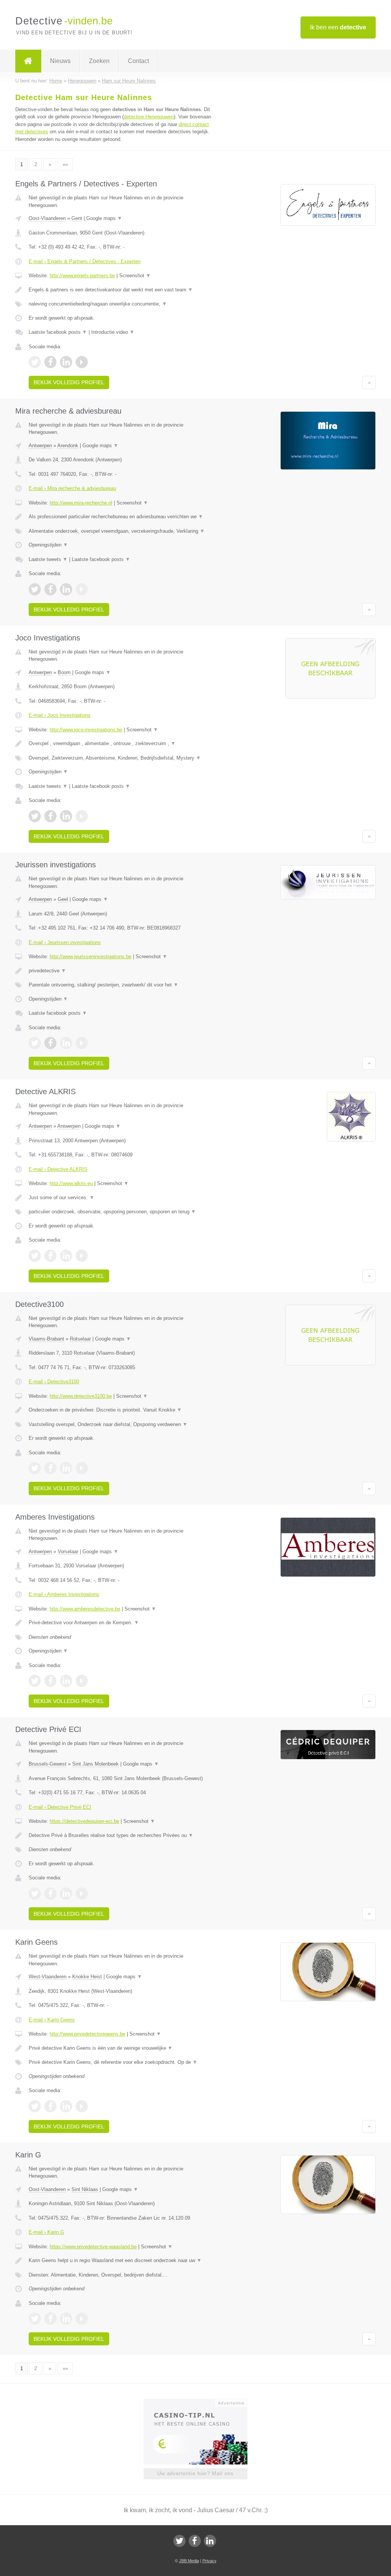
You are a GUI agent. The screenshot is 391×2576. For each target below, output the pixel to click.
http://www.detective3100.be (81, 1396)
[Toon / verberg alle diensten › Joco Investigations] (121, 758)
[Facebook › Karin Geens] (50, 2106)
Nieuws (60, 61)
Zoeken (99, 61)
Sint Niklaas (85, 2189)
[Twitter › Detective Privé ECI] (35, 1894)
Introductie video (113, 332)
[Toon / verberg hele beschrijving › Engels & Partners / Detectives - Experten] (121, 290)
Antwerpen (40, 446)
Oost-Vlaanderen (47, 218)
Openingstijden (48, 545)
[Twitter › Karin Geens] (35, 2106)
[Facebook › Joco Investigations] (50, 816)
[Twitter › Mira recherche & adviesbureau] (35, 589)
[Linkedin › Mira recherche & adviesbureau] (66, 589)
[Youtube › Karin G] (82, 2319)
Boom (64, 672)
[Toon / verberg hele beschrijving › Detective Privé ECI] (121, 1835)
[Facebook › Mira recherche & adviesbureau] (50, 589)
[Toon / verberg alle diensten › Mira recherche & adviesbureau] (121, 531)
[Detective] (28, 61)
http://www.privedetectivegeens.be (87, 2034)
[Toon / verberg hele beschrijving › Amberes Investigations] (121, 1623)
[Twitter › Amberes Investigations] (35, 1681)
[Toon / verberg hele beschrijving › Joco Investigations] (121, 744)
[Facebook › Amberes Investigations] (50, 1681)
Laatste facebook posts (58, 332)
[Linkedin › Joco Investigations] (66, 816)
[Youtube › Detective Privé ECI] (82, 1894)
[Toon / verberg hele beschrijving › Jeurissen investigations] (121, 971)
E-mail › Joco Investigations (60, 715)
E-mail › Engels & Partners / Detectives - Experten (85, 261)
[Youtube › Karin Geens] (82, 2106)
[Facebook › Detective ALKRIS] (50, 1256)
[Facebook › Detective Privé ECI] (50, 1894)
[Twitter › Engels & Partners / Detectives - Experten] (35, 362)
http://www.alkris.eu (71, 1183)
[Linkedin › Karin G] (66, 2319)
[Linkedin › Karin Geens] (66, 2106)
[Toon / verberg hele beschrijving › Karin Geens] (121, 2048)
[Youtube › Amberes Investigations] (82, 1681)
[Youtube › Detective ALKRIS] (82, 1256)
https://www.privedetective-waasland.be (93, 2247)
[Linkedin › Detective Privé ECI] (66, 1894)
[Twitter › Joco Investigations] (35, 816)
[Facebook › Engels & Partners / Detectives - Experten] (50, 362)
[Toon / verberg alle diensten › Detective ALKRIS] (121, 1212)
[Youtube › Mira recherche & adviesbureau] (82, 589)
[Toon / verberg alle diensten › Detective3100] (121, 1425)
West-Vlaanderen (48, 1977)
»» (65, 164)
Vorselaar (68, 1552)
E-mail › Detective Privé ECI (60, 1807)
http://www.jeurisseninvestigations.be (90, 956)
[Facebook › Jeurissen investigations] (50, 1043)
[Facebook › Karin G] (50, 2319)
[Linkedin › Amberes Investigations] (66, 1681)
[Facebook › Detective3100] (50, 1468)
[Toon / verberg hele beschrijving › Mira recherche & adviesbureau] (121, 517)
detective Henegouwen (149, 117)
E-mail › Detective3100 (54, 1382)
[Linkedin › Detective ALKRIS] (66, 1256)
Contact (138, 61)
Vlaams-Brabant (46, 1339)
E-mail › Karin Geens (52, 2020)
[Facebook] (195, 2541)
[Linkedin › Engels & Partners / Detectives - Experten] (66, 362)
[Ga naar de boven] (369, 382)
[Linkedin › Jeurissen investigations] (66, 1043)
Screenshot (135, 276)
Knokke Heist (87, 1977)
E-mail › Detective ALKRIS (58, 1169)
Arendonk (68, 446)
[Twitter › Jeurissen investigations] (35, 1043)
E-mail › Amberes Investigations (64, 1594)
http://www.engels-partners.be (82, 276)
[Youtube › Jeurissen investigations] (82, 1043)
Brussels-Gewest (48, 1764)
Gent (77, 218)
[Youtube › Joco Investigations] (82, 816)
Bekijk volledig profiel (69, 382)
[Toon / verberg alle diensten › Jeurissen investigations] (121, 985)
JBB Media (189, 2561)
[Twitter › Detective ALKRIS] (35, 1256)
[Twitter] (179, 2541)
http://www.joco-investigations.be (86, 730)
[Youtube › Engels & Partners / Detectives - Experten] (82, 362)
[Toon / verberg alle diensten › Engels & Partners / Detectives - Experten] (121, 304)
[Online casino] (201, 2402)
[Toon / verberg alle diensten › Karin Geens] (121, 2062)
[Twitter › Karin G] (35, 2319)
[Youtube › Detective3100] (82, 1468)
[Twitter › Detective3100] (35, 1468)
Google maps (104, 218)
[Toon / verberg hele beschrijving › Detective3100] (121, 1410)
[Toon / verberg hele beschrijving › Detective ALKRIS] (121, 1198)
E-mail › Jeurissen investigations (65, 942)
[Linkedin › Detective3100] (66, 1468)
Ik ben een (338, 27)
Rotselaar (80, 1339)
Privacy (209, 2561)
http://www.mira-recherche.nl (81, 503)
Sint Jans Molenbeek (95, 1764)
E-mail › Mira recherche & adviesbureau (72, 488)
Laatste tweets (48, 559)
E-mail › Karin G (46, 2232)
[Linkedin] (210, 2541)
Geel (63, 899)
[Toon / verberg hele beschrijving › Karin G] (121, 2261)
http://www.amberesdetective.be (85, 1609)
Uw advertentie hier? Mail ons (195, 2473)
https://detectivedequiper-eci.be (84, 1821)
